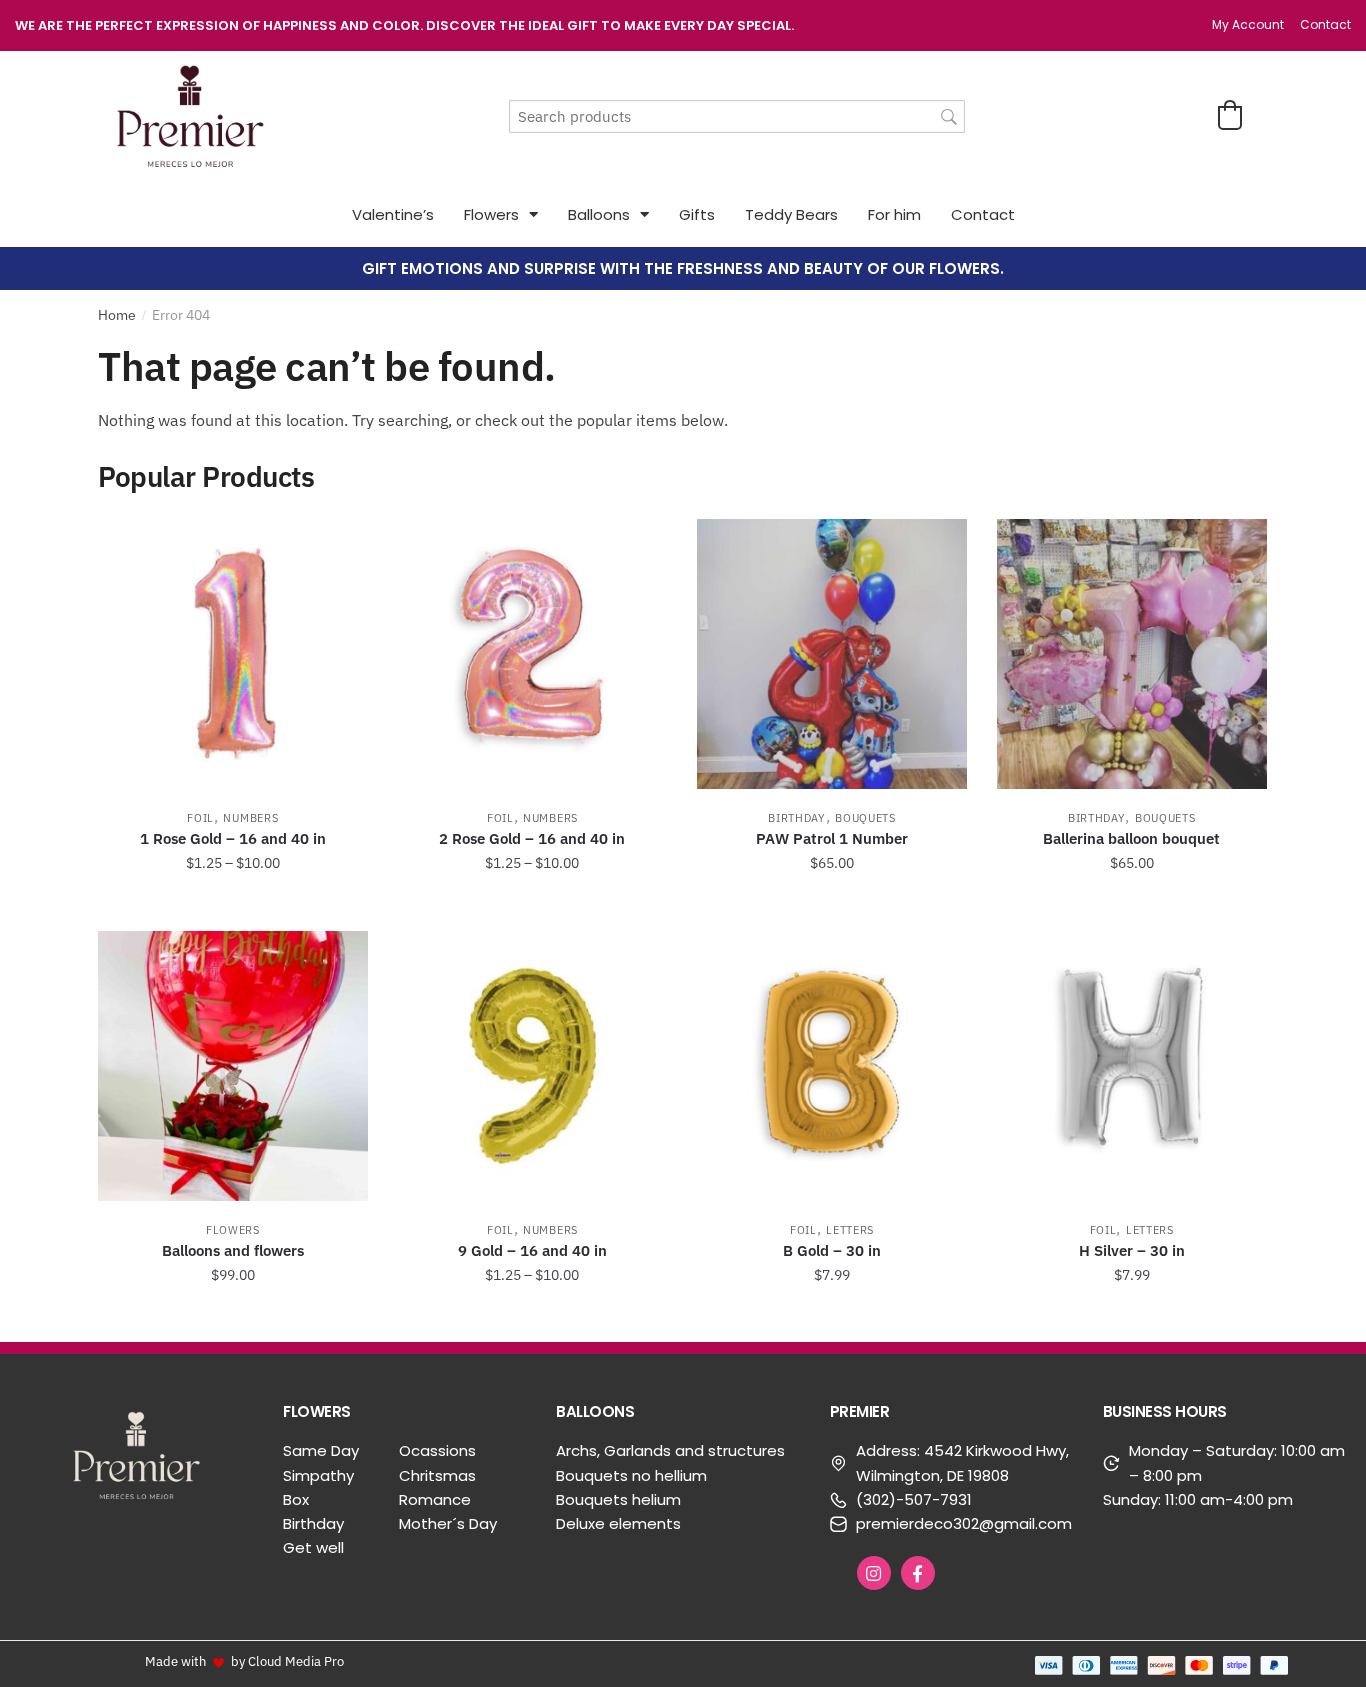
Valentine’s (393, 214)
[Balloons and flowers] (233, 1066)
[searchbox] (737, 116)
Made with (175, 1661)
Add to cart (832, 908)
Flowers (491, 214)
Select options (233, 908)
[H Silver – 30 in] (1132, 1066)
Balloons (599, 214)
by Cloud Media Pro (287, 1661)
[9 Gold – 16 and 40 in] (533, 1066)
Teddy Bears (791, 214)
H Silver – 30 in (1132, 1250)
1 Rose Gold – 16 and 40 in (233, 838)
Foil (200, 818)
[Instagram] (874, 1573)
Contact (983, 214)
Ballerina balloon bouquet (1131, 838)
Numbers (250, 818)
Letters (850, 1230)
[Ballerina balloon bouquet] (1132, 654)
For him (894, 214)
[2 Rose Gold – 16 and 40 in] (533, 654)
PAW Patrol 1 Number (832, 838)
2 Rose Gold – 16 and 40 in (532, 838)
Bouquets (865, 818)
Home (117, 315)
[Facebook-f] (918, 1573)
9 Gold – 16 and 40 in (532, 1250)
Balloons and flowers (233, 1250)
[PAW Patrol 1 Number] (832, 654)
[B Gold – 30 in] (832, 1066)
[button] (1230, 115)
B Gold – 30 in (832, 1250)
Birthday (797, 818)
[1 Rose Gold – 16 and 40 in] (233, 654)
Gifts (697, 214)
